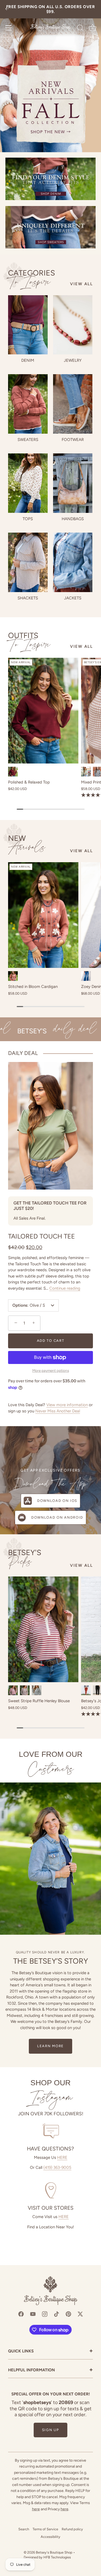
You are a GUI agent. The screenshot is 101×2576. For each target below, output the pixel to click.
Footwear (73, 440)
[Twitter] (80, 2314)
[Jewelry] (73, 325)
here (36, 2509)
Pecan (86, 1690)
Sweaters (28, 440)
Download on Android (57, 1517)
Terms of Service (45, 2529)
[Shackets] (28, 562)
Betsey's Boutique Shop (54, 2552)
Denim (28, 360)
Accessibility (50, 2537)
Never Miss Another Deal (58, 1411)
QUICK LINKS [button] (50, 2351)
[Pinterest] (68, 2314)
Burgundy (13, 772)
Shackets (28, 598)
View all (81, 284)
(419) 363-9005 (57, 2167)
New (27, 844)
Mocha (25, 1690)
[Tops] (28, 483)
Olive (86, 772)
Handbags (73, 519)
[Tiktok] (57, 2314)
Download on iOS (57, 1501)
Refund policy (72, 2529)
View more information (67, 1405)
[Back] (7, 9)
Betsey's (25, 1558)
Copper (13, 976)
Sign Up (51, 2430)
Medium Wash (86, 976)
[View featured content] (50, 76)
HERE (62, 2157)
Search (24, 2529)
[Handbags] (73, 483)
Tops (28, 519)
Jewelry (73, 360)
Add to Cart (51, 1341)
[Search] (80, 29)
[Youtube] (33, 2314)
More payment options (51, 1370)
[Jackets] (73, 562)
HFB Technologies (57, 2557)
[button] (15, 1323)
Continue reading (65, 1288)
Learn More (50, 2046)
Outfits (29, 640)
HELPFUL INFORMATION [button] (50, 2370)
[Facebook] (21, 2314)
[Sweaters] (28, 404)
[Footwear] (73, 404)
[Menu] (9, 28)
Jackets (73, 598)
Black (37, 1690)
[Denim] (28, 325)
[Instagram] (45, 2314)
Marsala (13, 1690)
